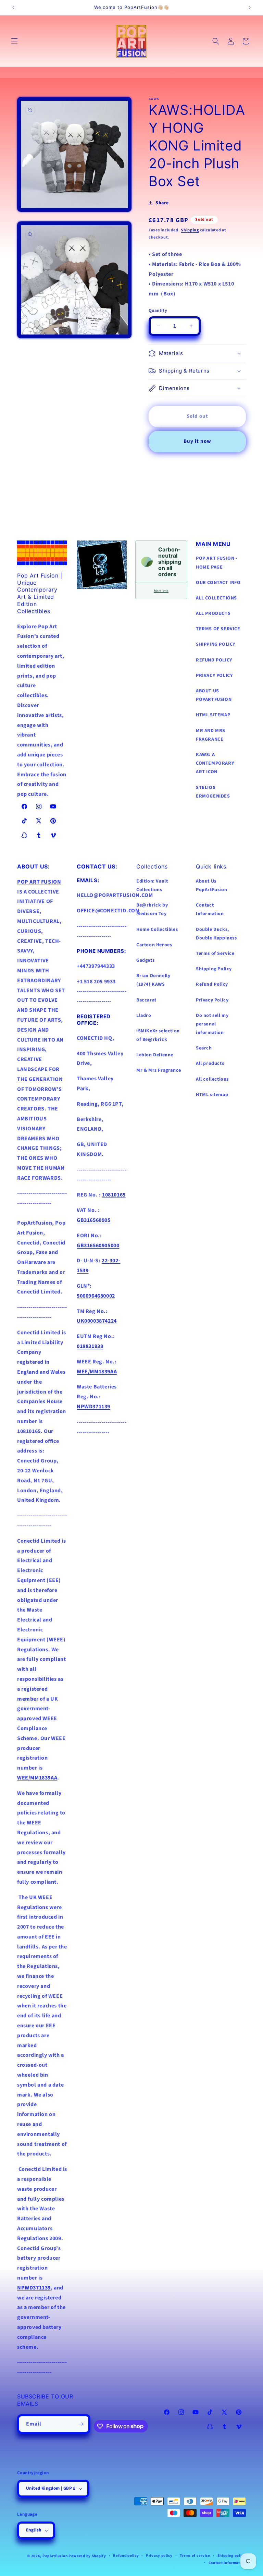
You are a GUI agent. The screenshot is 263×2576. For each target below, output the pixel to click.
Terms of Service (215, 953)
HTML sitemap (212, 1095)
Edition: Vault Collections (152, 885)
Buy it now (197, 441)
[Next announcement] (250, 8)
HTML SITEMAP (213, 715)
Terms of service (195, 2556)
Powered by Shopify (87, 2556)
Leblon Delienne (155, 1055)
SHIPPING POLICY (216, 644)
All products (210, 1064)
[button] (14, 41)
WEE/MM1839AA (37, 1778)
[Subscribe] (81, 2424)
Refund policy (126, 2556)
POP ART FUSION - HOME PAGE (217, 563)
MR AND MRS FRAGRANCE (211, 735)
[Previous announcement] (13, 8)
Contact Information (210, 909)
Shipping (190, 230)
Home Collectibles (157, 929)
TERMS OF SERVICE (218, 629)
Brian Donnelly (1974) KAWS (153, 980)
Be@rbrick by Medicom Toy (152, 909)
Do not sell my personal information (212, 1024)
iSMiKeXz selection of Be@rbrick (158, 1035)
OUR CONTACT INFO (218, 583)
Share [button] (162, 203)
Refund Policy (212, 984)
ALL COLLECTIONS (216, 598)
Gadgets (145, 960)
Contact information (227, 2563)
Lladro (144, 1016)
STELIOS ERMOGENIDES (213, 792)
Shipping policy (232, 2556)
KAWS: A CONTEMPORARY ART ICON (215, 763)
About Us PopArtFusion (211, 885)
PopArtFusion (55, 2556)
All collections (212, 1079)
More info (161, 591)
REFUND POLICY (214, 660)
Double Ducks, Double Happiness (216, 934)
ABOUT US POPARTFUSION (214, 695)
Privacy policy (159, 2556)
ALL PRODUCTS (213, 613)
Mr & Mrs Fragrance (159, 1070)
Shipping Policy (214, 969)
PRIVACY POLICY (214, 676)
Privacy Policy (212, 1000)
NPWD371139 (34, 2288)
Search (204, 1048)
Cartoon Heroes (154, 945)
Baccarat (146, 1000)
